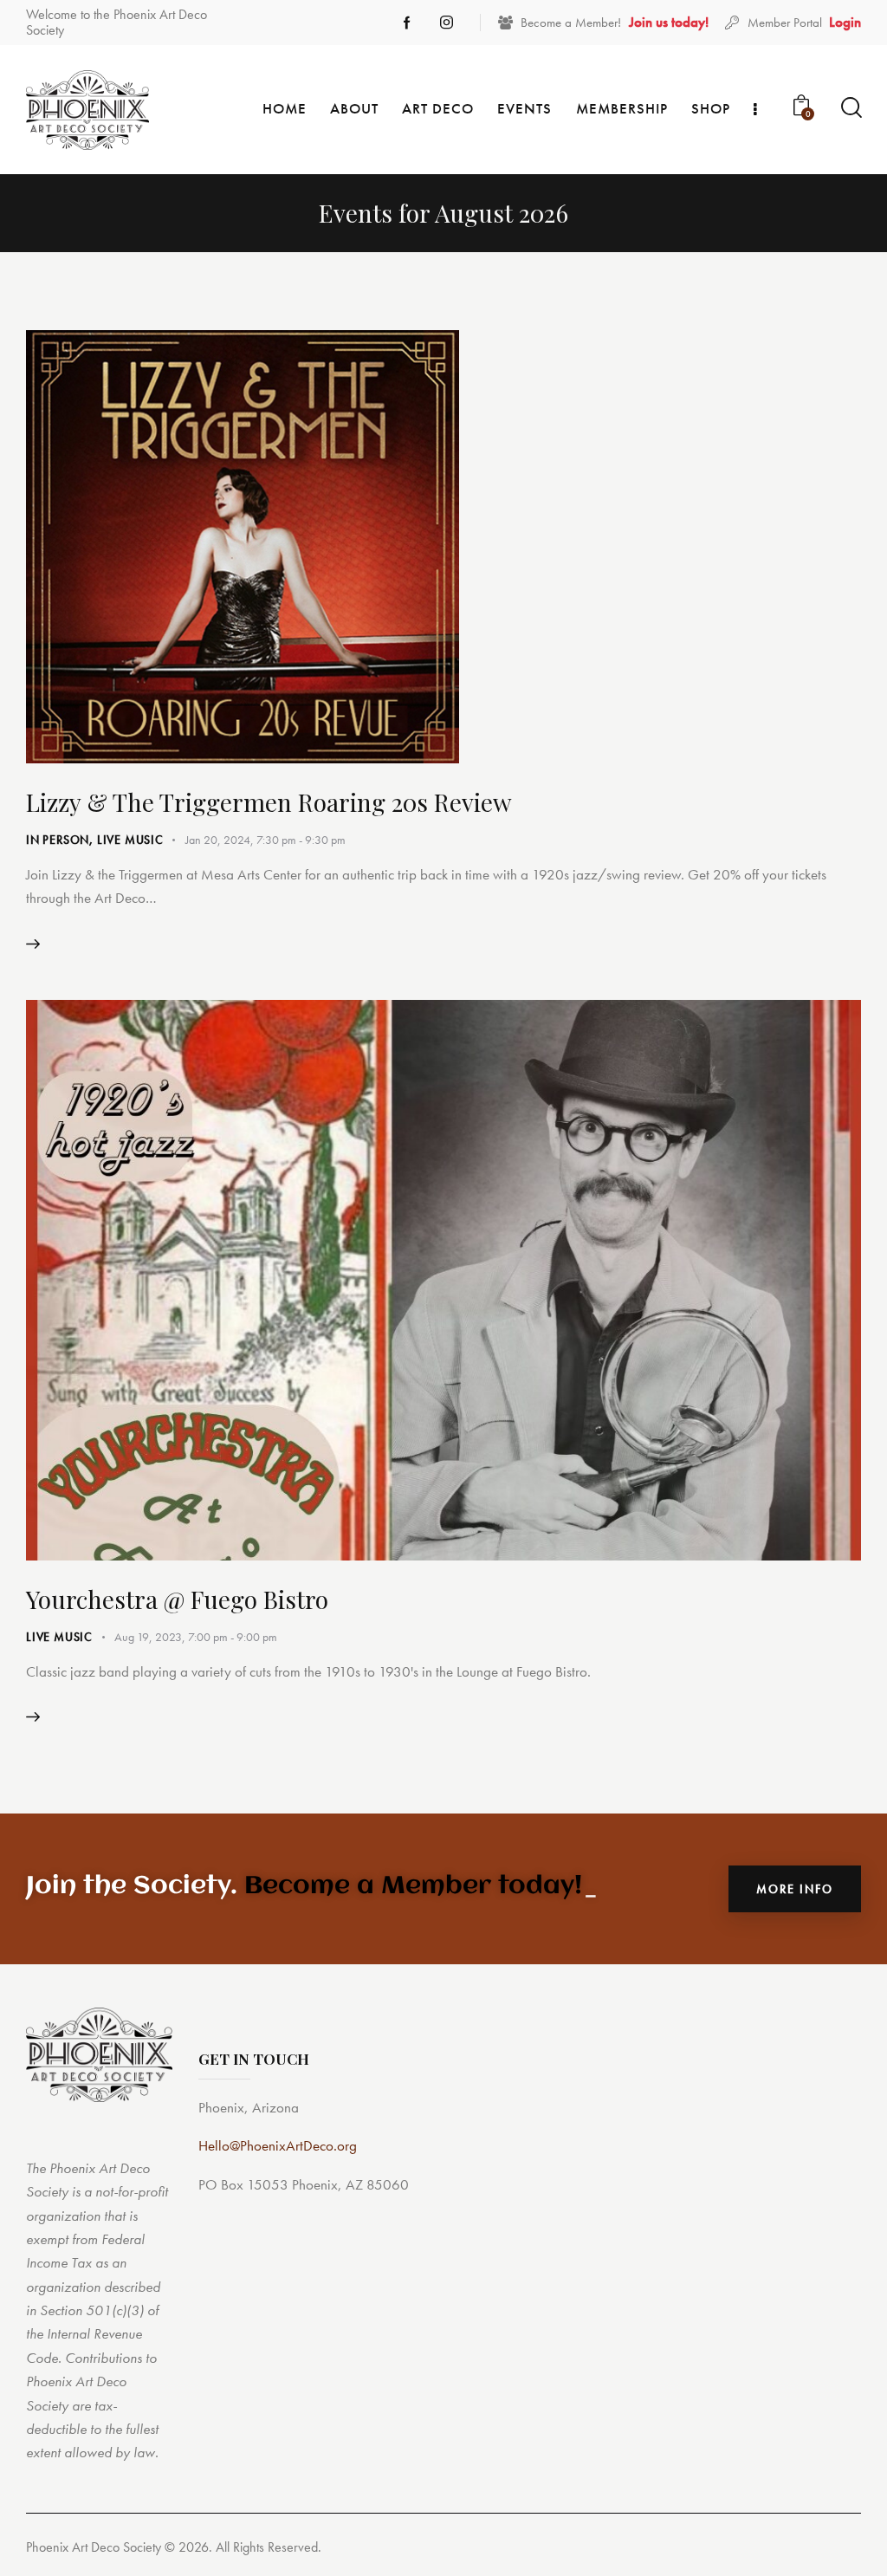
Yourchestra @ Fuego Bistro (177, 1599)
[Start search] (850, 108)
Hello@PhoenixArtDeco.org (278, 2145)
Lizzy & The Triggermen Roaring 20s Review (269, 802)
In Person (58, 840)
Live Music (130, 840)
